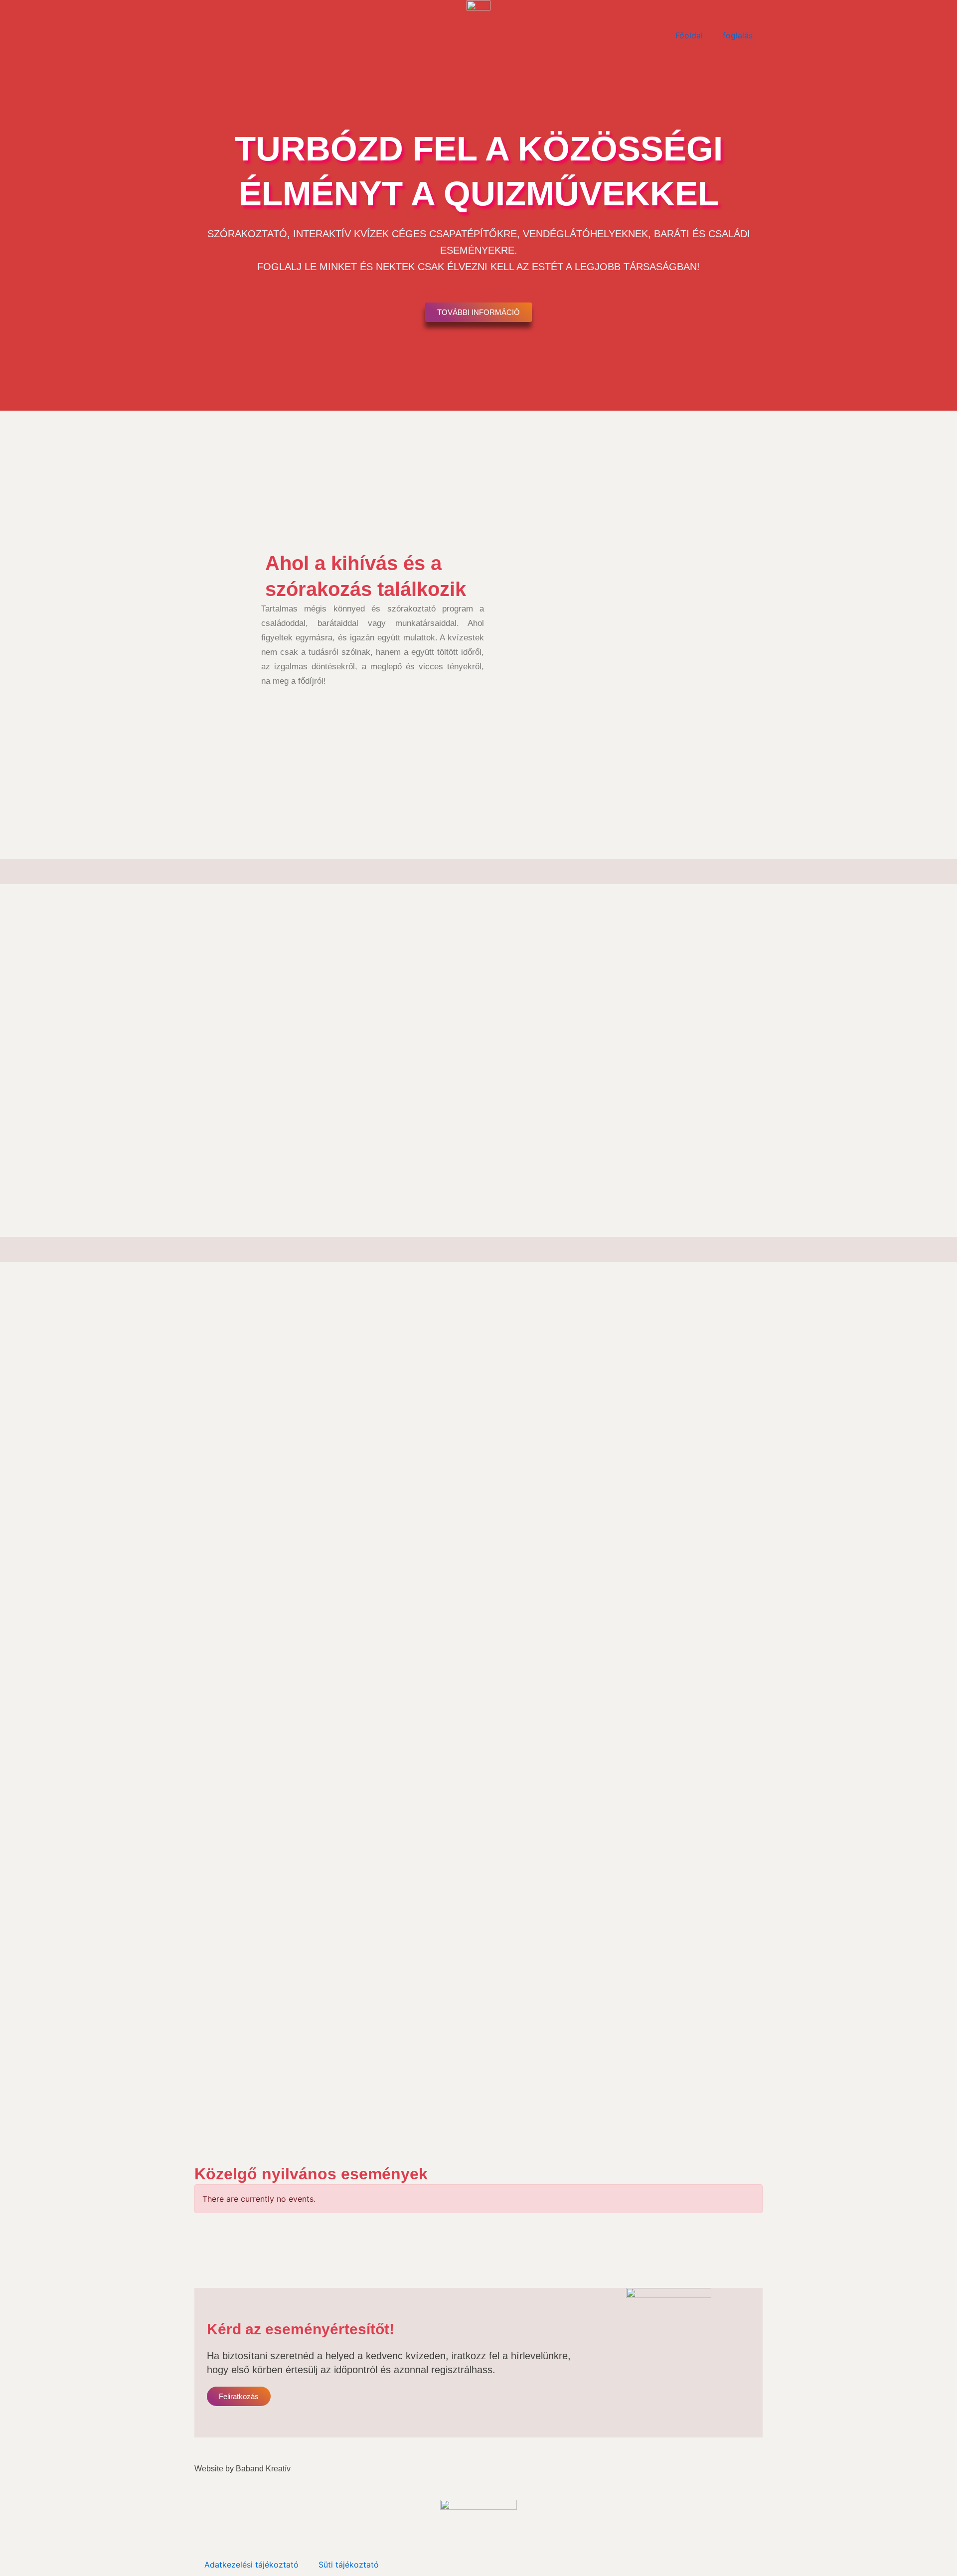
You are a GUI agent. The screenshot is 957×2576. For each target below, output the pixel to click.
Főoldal (689, 35)
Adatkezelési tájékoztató (251, 2565)
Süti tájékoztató (349, 2565)
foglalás (738, 35)
